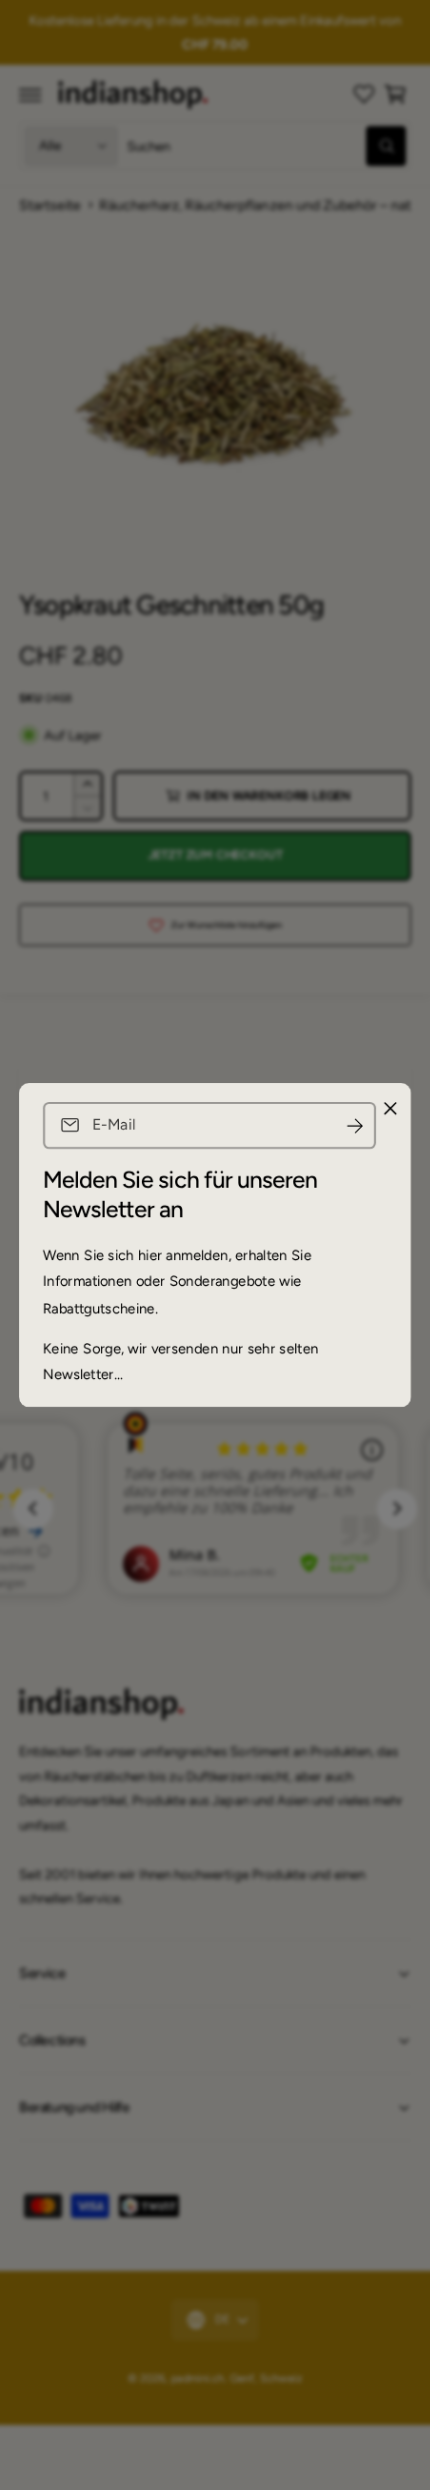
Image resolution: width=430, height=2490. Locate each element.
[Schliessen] (390, 1109)
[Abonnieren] (355, 1125)
